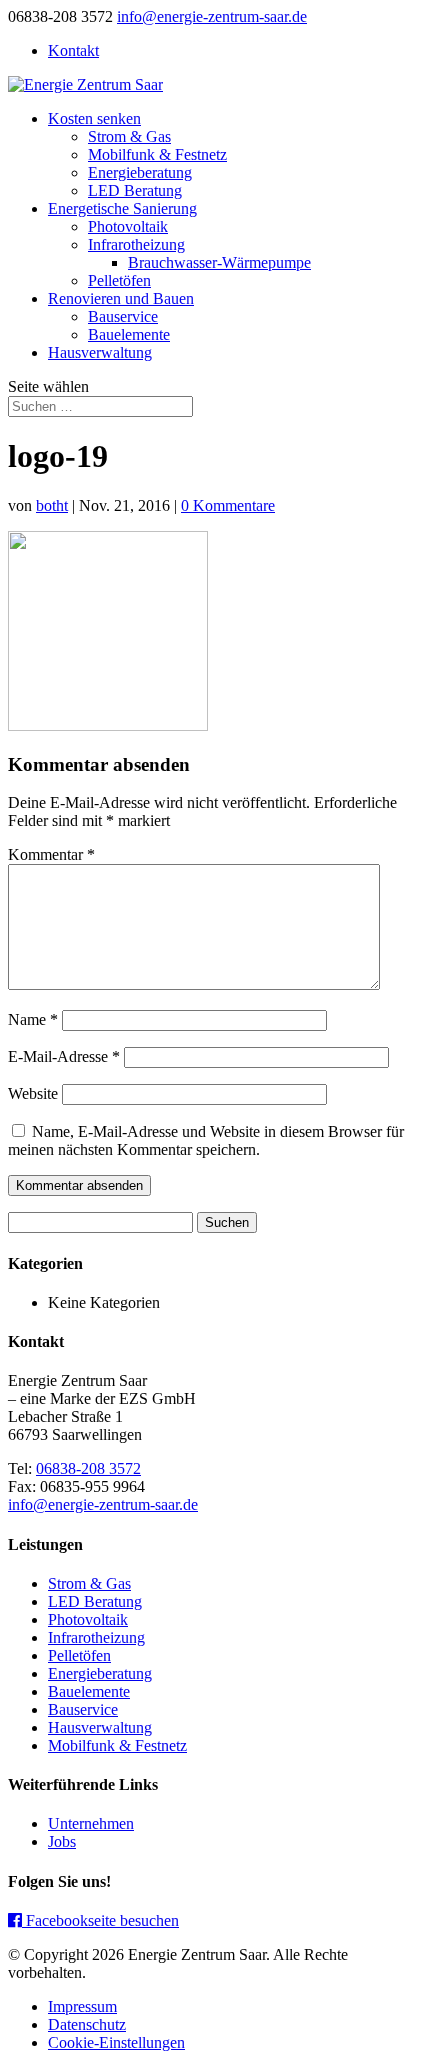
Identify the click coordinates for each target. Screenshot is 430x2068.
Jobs (62, 1841)
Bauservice (123, 316)
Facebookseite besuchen (100, 1920)
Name (33, 1019)
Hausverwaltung (100, 352)
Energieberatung (140, 172)
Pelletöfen (119, 280)
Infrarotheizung (136, 244)
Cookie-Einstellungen (116, 2042)
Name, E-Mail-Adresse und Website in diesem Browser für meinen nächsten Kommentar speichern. (206, 1140)
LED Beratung (135, 190)
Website (33, 1093)
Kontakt (73, 50)
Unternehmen (91, 1823)
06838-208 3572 (88, 1468)
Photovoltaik (128, 226)
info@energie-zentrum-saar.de (103, 1504)
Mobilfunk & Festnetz (157, 154)
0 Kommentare (228, 505)
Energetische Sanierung (122, 208)
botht (52, 505)
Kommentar (51, 854)
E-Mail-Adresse (64, 1056)
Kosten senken (94, 118)
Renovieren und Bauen (121, 298)
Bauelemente (129, 334)
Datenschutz (87, 2024)
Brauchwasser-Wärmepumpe (219, 262)
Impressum (82, 2006)
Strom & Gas (129, 136)
